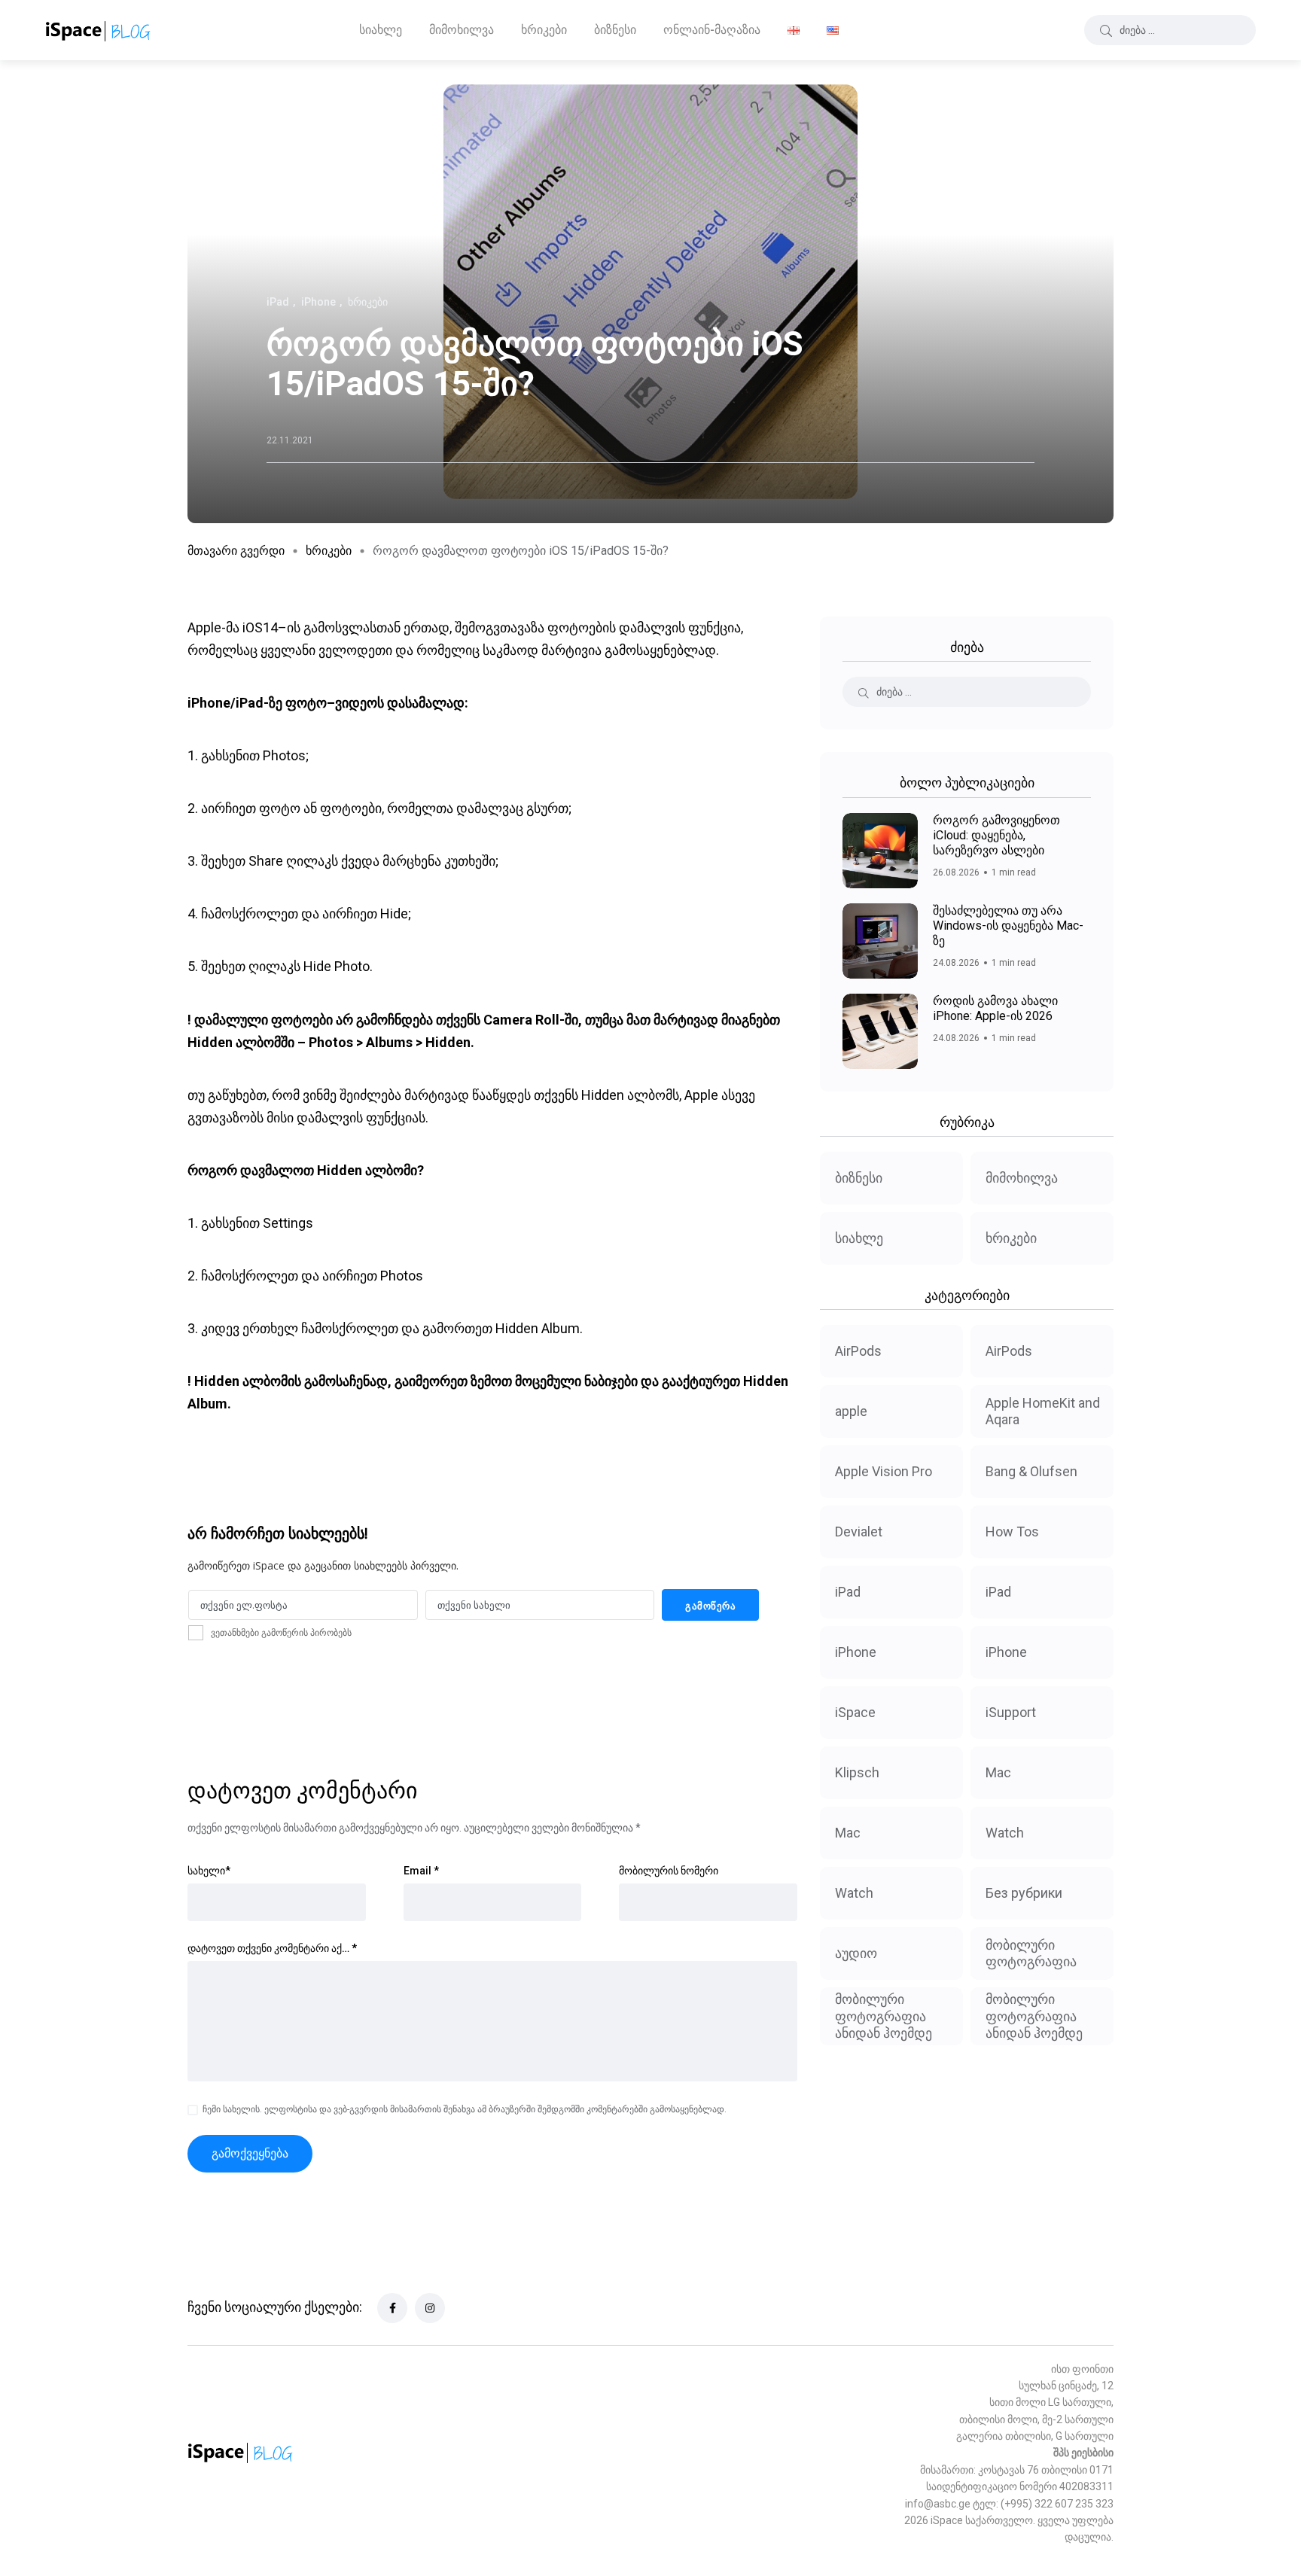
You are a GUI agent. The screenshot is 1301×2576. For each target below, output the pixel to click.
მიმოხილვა (462, 30)
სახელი (209, 1871)
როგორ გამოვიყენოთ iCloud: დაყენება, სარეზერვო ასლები (996, 835)
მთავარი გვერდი (236, 551)
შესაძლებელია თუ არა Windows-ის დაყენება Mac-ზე (1008, 926)
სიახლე (381, 30)
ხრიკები (544, 30)
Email (421, 1871)
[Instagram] (430, 2308)
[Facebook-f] (392, 2308)
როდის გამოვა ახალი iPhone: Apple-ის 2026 (995, 1008)
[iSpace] (98, 30)
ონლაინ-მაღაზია (712, 30)
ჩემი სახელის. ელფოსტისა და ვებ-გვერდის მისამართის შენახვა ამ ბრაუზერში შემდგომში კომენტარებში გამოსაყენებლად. (465, 2109)
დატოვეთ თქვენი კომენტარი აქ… (272, 1948)
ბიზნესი (615, 30)
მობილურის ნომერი (669, 1871)
